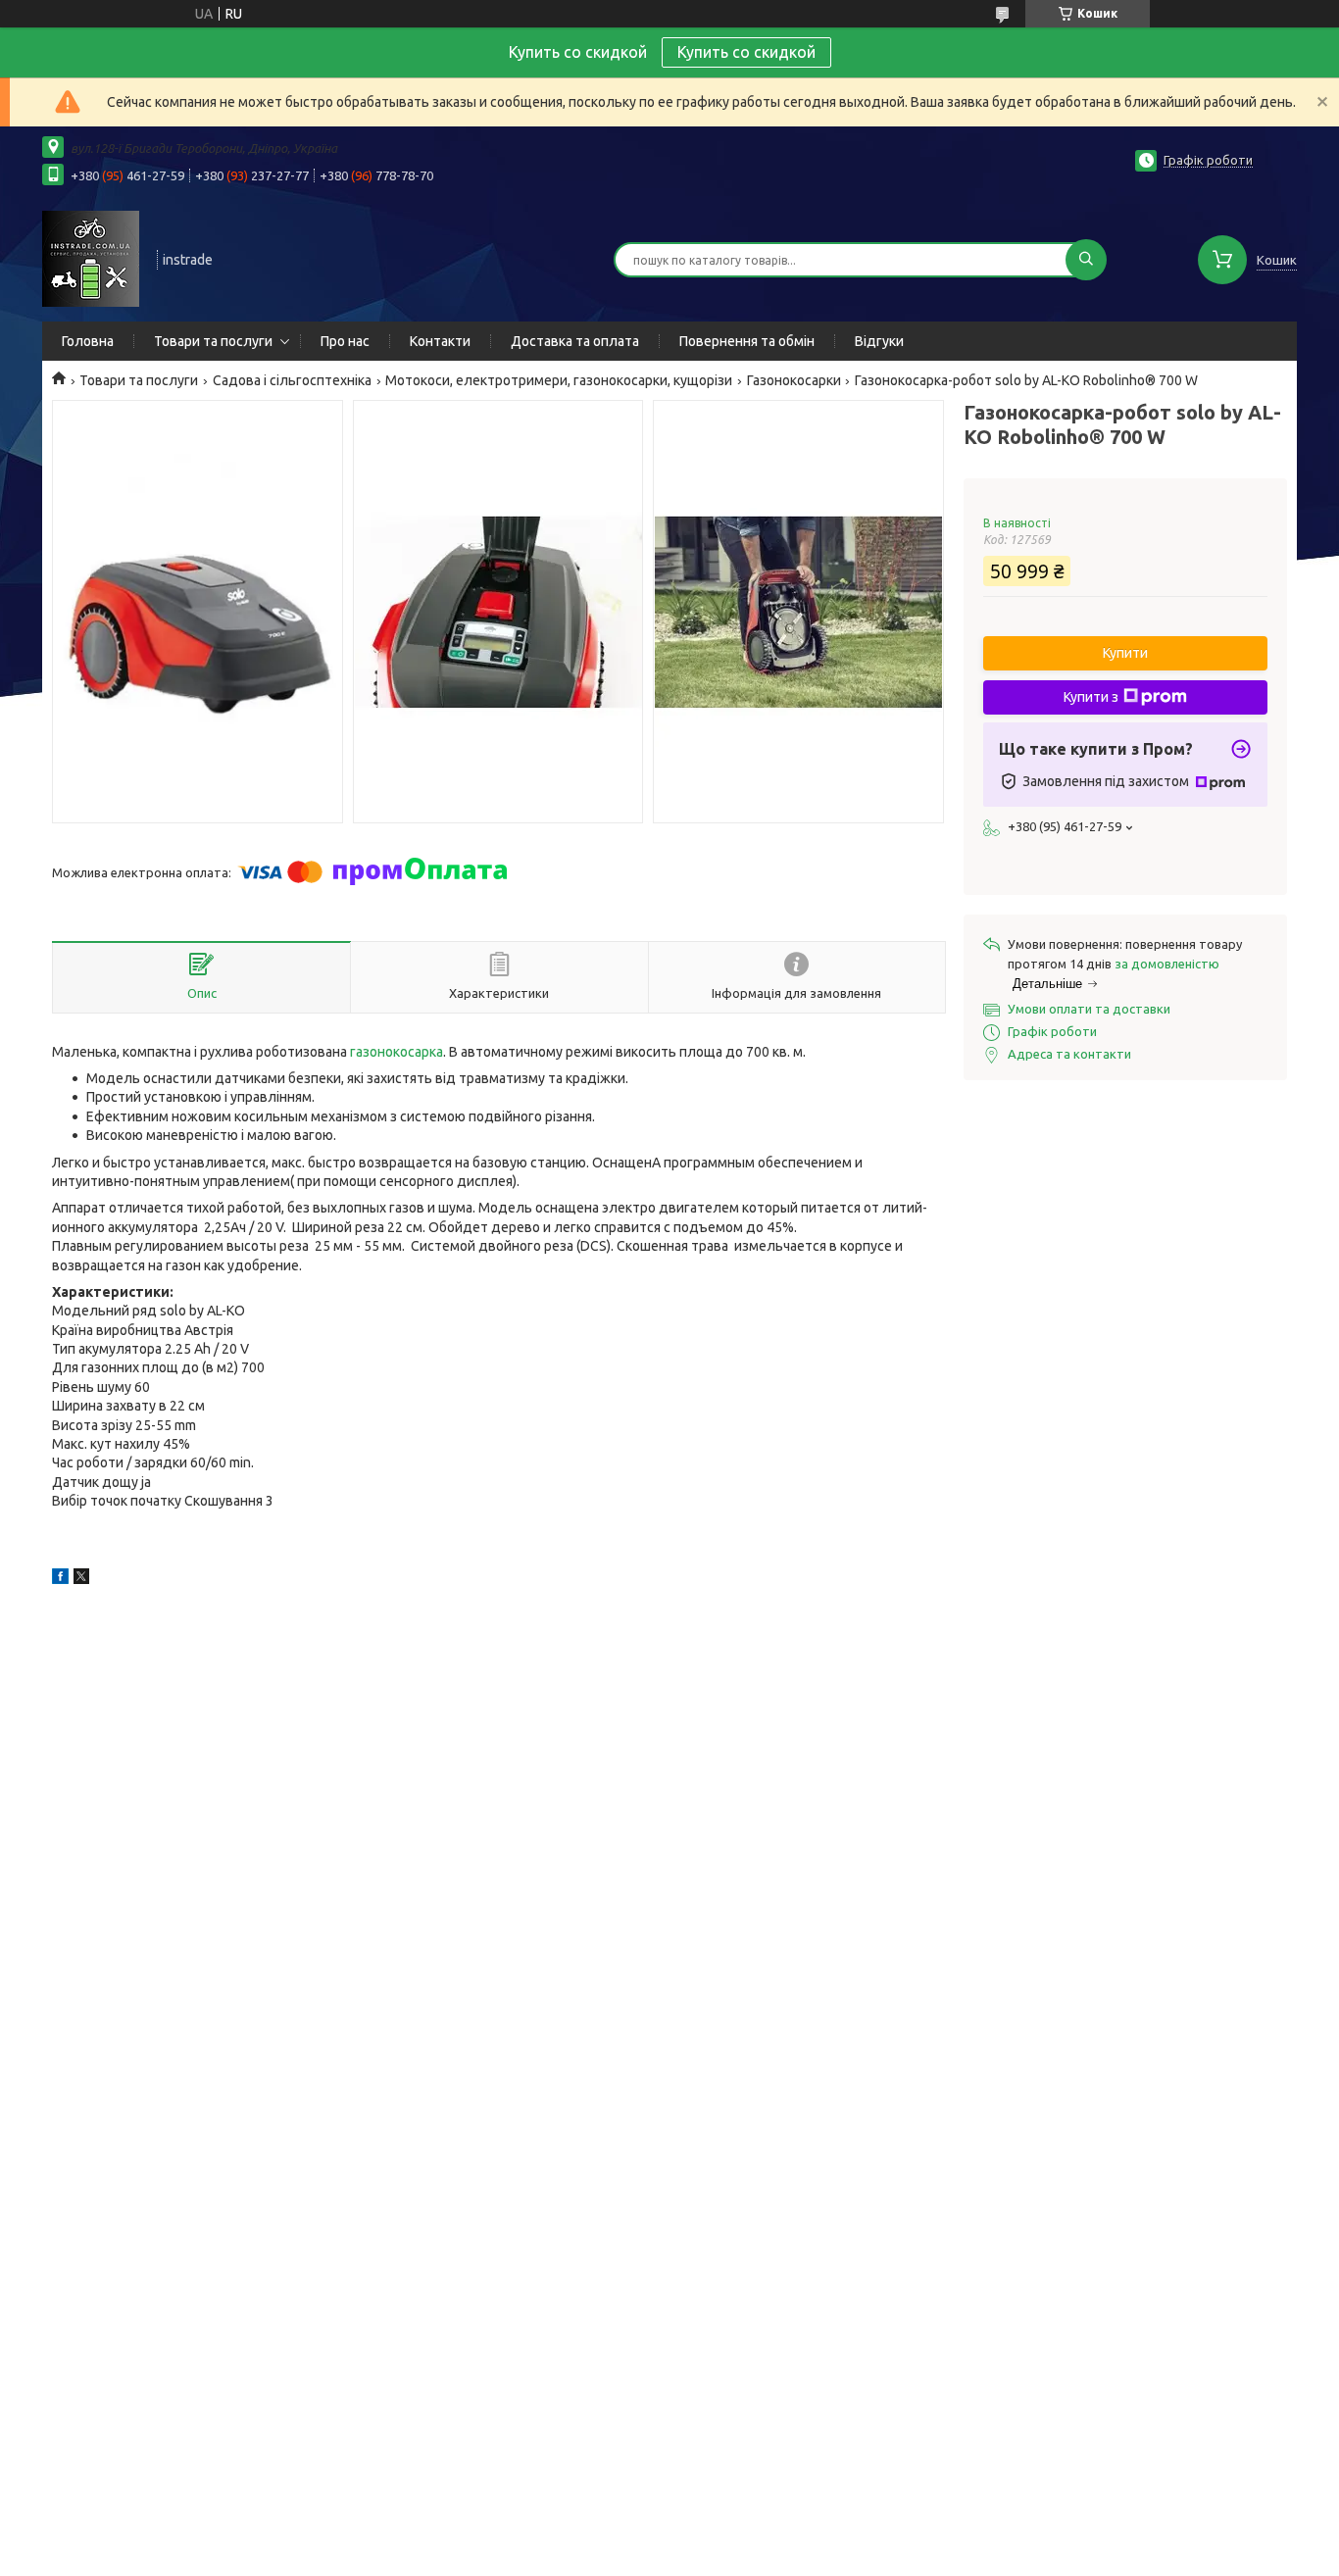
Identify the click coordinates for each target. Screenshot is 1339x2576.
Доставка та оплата (575, 341)
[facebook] (60, 1579)
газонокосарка (397, 1052)
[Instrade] (91, 258)
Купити (1125, 653)
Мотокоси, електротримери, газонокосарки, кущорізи (559, 380)
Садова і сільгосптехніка (292, 380)
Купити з (1091, 697)
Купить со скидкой (746, 52)
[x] (81, 1579)
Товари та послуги (213, 341)
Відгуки (879, 341)
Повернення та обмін (747, 341)
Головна (88, 341)
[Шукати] (1086, 260)
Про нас (345, 341)
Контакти (440, 341)
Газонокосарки (794, 380)
